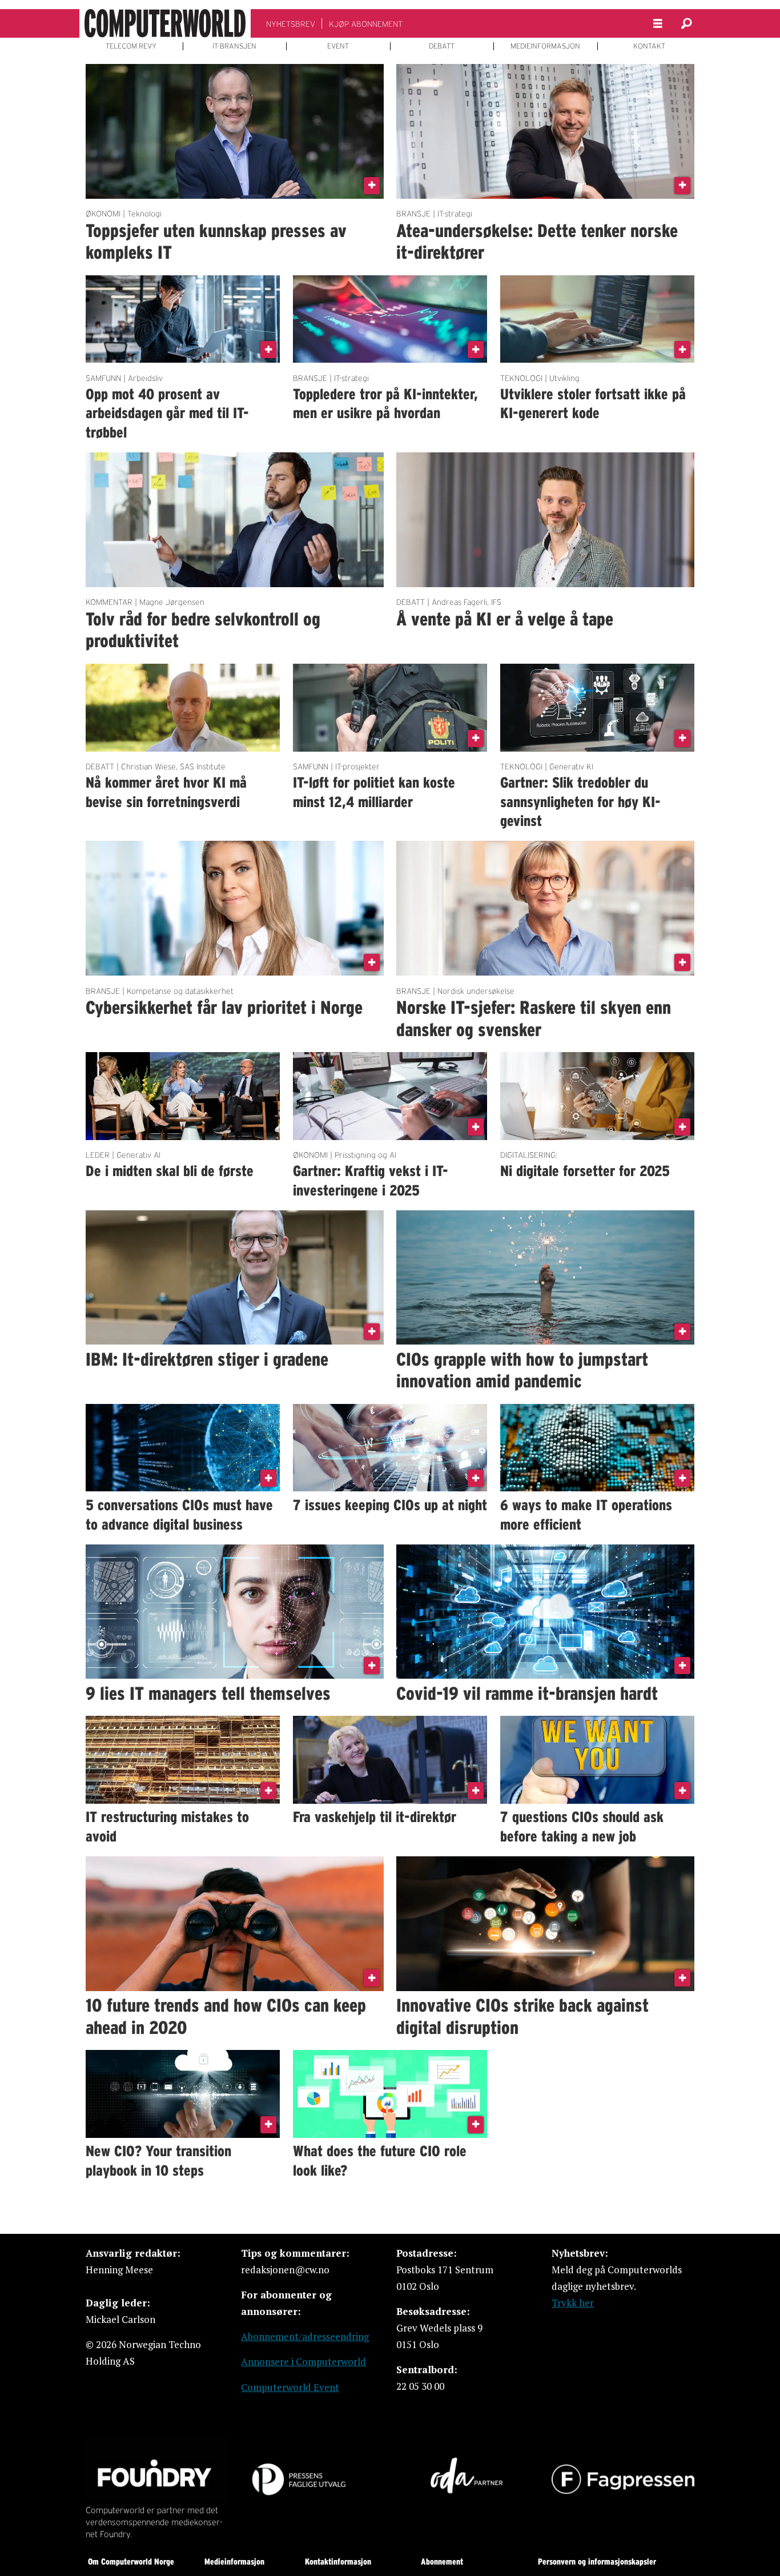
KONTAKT (649, 46)
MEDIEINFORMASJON (545, 46)
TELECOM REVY (131, 46)
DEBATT (442, 46)
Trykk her (573, 2303)
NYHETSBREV (291, 24)
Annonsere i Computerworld (303, 2362)
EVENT (338, 46)
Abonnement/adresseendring (305, 2336)
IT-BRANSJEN (234, 46)
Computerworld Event (290, 2387)
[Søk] (686, 23)
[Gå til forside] (165, 23)
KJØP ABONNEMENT (366, 24)
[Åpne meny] (658, 24)
